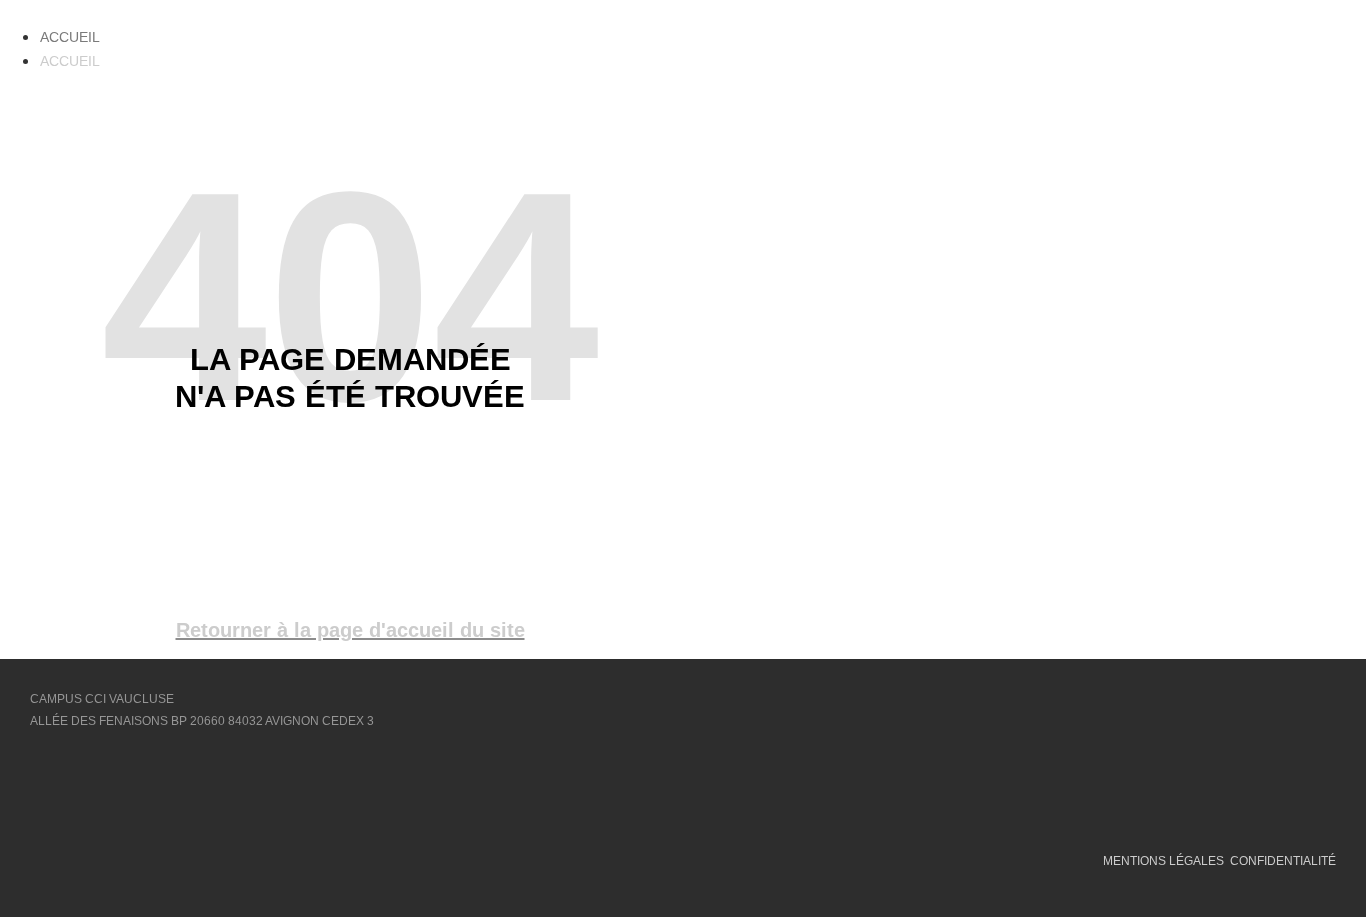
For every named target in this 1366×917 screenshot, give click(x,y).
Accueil (70, 37)
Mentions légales (1163, 861)
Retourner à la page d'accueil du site (350, 630)
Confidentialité (1283, 861)
